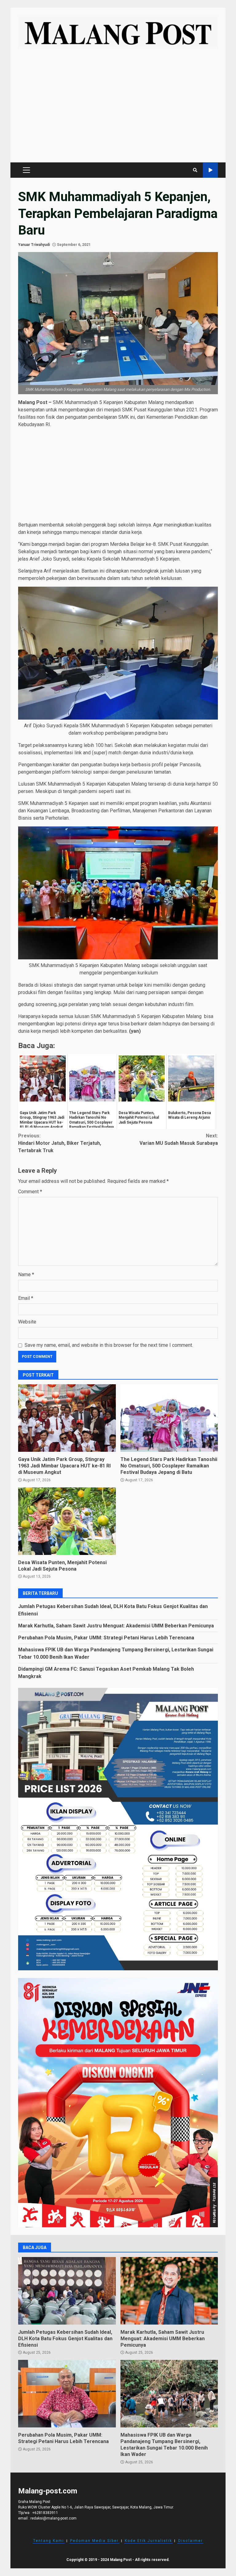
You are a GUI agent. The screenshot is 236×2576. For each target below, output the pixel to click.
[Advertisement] (118, 109)
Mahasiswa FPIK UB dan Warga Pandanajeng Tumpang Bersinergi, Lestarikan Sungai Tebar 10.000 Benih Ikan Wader (169, 2394)
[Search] (195, 170)
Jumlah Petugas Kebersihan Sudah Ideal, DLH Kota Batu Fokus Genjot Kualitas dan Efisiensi (67, 2291)
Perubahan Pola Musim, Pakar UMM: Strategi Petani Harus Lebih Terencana (106, 1638)
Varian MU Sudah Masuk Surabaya (179, 1139)
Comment (30, 1192)
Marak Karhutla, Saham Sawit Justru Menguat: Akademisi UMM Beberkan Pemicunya (116, 1626)
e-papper (210, 170)
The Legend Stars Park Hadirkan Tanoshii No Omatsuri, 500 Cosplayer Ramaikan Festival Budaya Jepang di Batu (169, 1418)
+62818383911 (45, 2513)
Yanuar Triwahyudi (34, 245)
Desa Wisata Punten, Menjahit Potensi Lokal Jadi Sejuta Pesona (67, 1521)
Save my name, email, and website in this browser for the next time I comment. (109, 1345)
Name (26, 1274)
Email (26, 1298)
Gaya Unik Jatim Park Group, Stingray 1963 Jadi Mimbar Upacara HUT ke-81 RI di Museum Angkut (67, 1418)
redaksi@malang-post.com (53, 2518)
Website (27, 1322)
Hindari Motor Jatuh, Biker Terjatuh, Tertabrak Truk (60, 1143)
